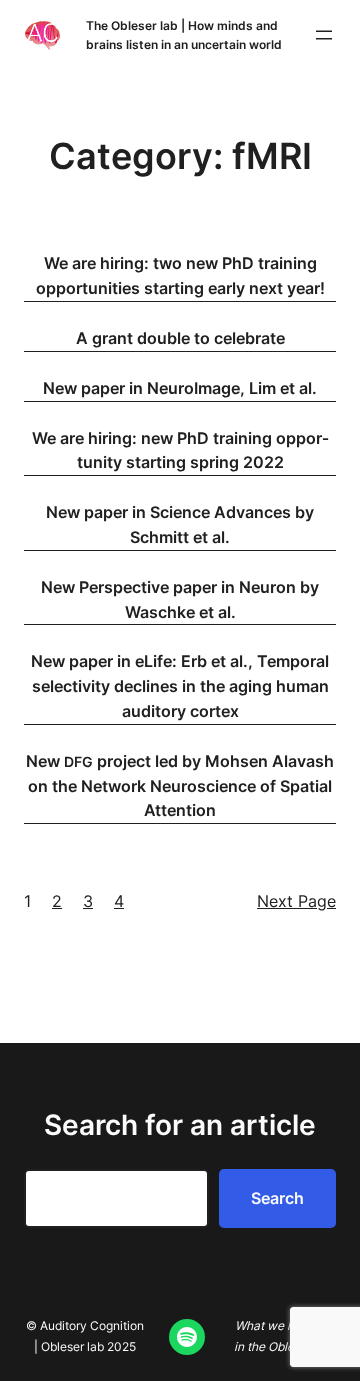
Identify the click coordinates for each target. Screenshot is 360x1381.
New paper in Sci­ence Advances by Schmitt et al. (180, 524)
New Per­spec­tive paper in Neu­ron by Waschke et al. (180, 599)
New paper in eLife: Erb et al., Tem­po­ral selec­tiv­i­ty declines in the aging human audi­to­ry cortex (180, 686)
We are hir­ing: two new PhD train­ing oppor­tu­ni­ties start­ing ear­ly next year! (180, 275)
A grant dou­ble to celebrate (180, 338)
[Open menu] (324, 35)
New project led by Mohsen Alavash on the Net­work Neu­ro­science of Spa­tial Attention (180, 786)
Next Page (296, 901)
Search (277, 1198)
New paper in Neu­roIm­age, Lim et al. (180, 388)
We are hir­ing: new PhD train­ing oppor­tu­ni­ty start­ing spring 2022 (180, 450)
